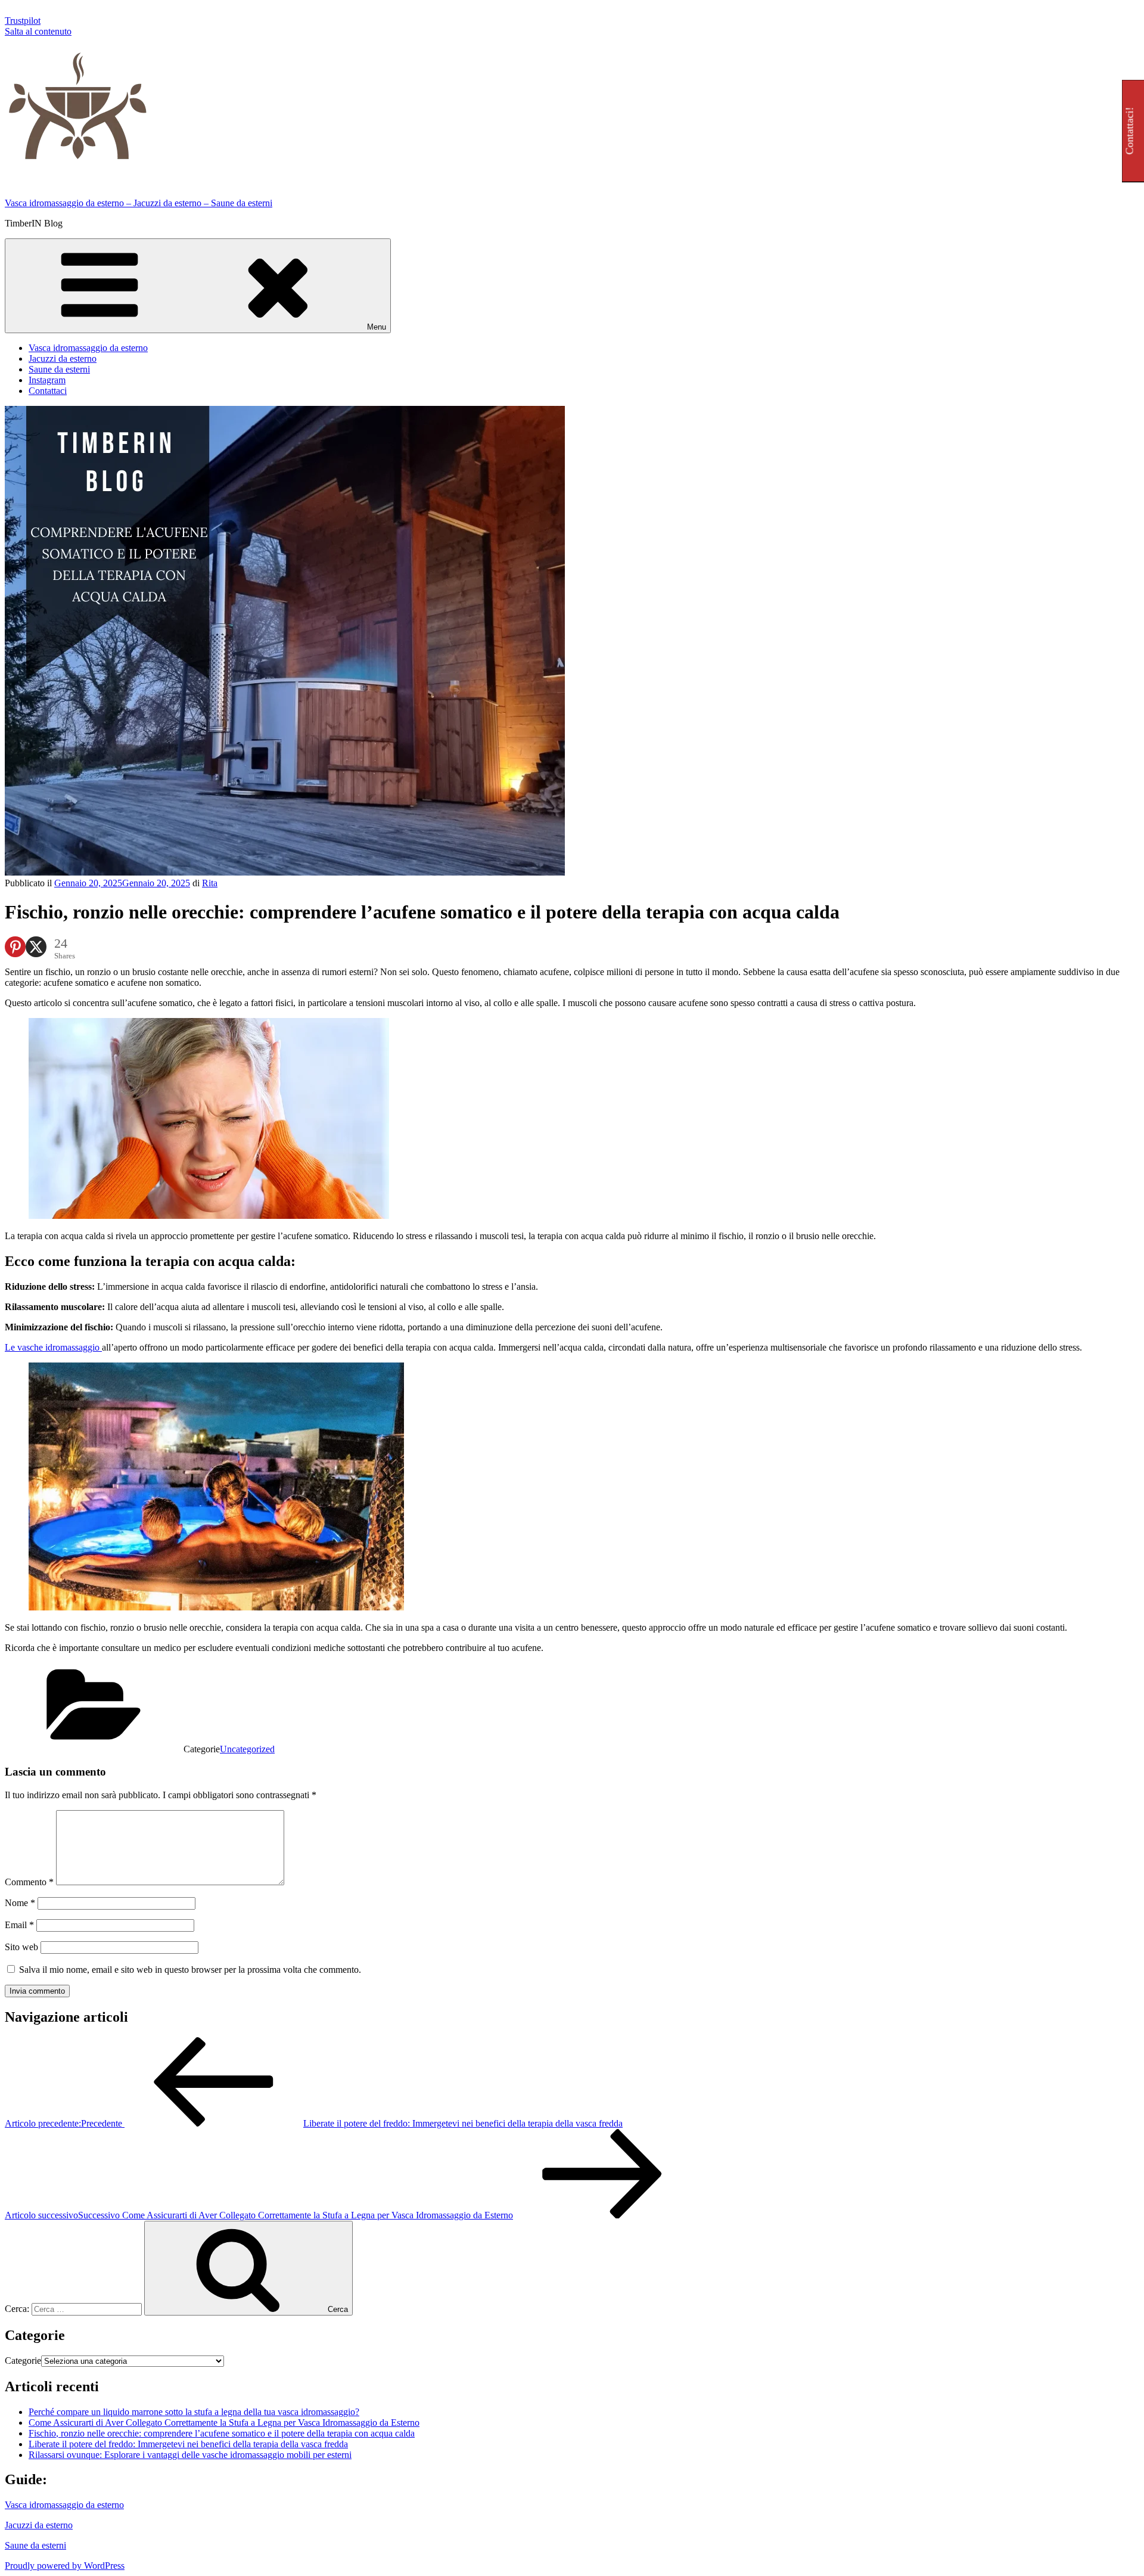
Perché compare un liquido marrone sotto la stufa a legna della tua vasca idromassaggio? (194, 2412)
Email (19, 1925)
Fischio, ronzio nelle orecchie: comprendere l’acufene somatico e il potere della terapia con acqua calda (222, 2433)
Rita (210, 883)
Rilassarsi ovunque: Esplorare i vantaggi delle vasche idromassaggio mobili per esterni (190, 2455)
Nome (20, 1903)
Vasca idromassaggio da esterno (88, 348)
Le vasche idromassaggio (53, 1347)
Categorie (23, 2361)
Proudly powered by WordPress (65, 2566)
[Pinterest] (15, 947)
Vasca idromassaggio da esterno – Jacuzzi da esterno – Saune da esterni (139, 203)
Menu (377, 327)
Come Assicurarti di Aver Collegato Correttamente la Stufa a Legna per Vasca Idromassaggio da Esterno (224, 2423)
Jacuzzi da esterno (63, 359)
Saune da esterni (59, 369)
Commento (29, 1882)
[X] (36, 947)
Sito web (21, 1947)
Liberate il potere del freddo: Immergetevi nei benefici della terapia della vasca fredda (188, 2444)
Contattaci (48, 391)
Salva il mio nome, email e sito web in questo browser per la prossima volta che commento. (190, 1970)
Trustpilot (23, 21)
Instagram (47, 380)
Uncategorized (247, 1749)
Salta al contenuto (38, 31)
